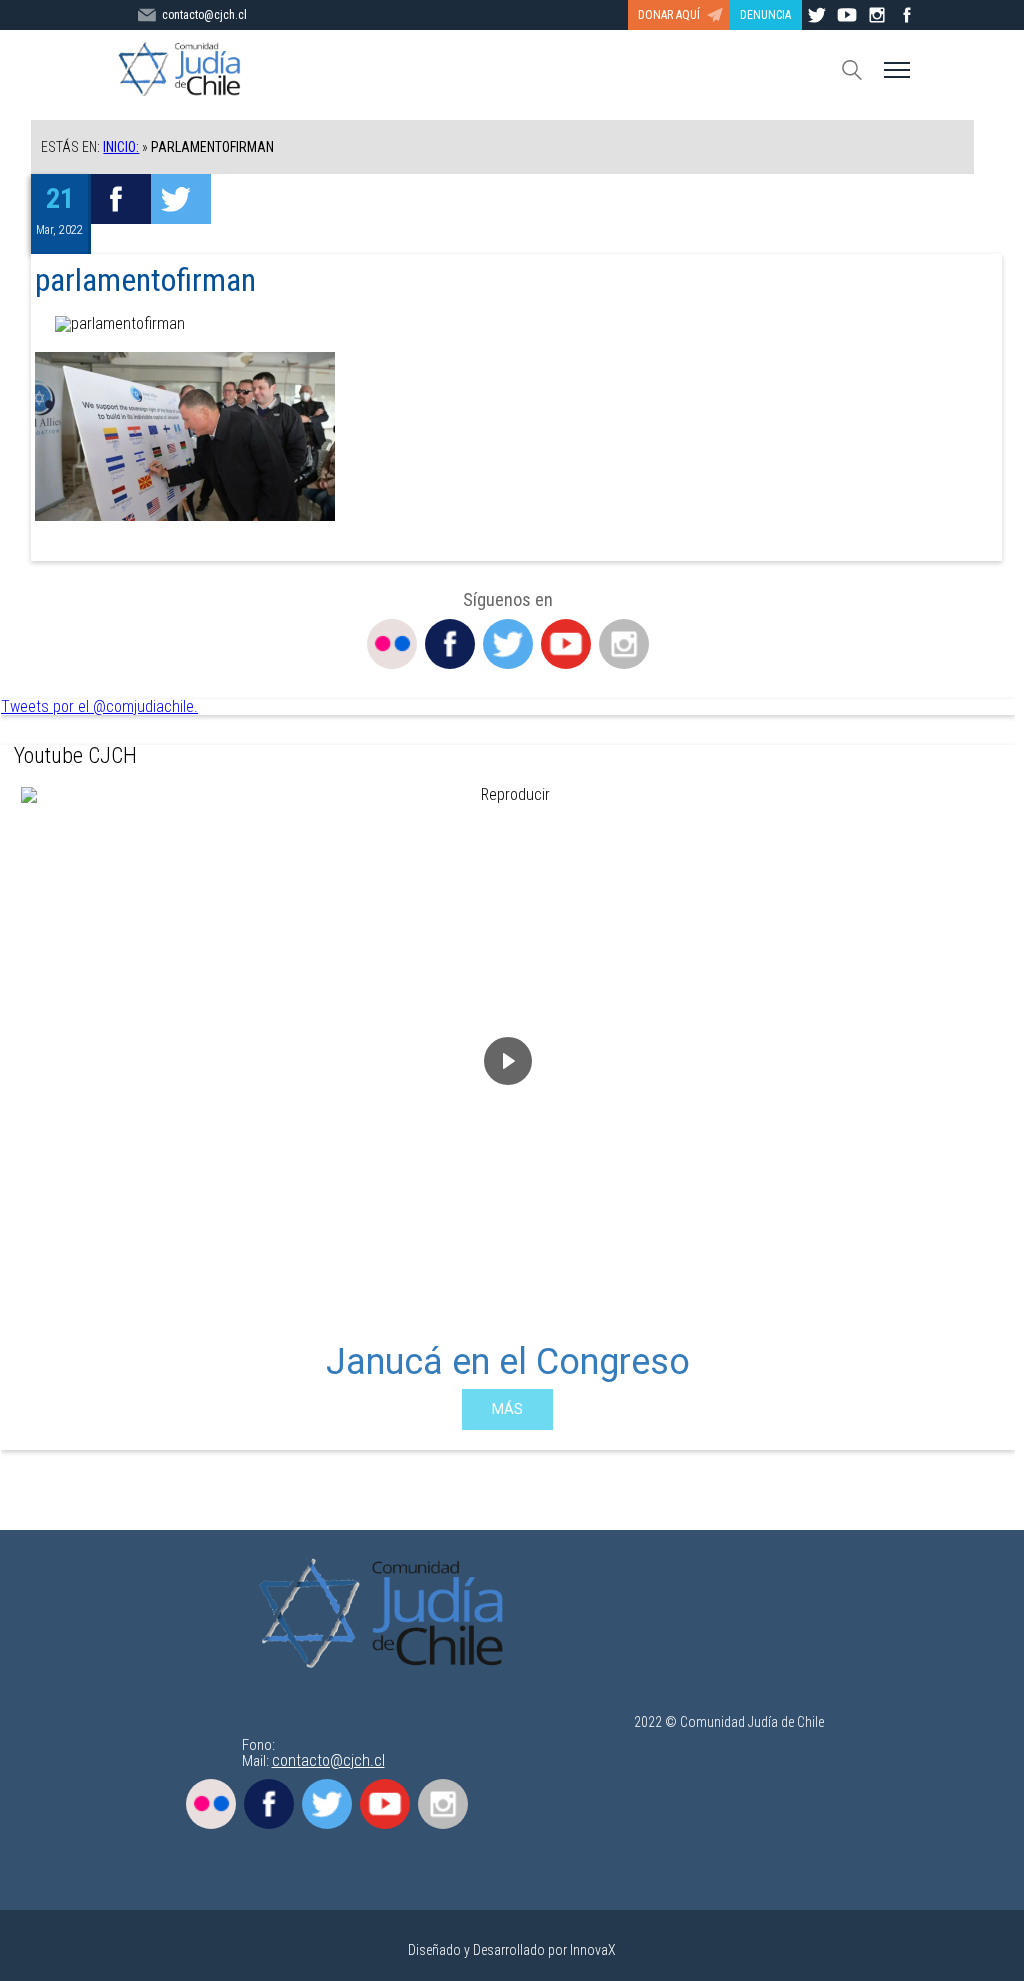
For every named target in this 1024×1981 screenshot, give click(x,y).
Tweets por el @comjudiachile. (99, 706)
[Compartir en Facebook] (121, 199)
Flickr (392, 644)
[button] (32, 1109)
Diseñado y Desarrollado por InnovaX (512, 1950)
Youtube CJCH (75, 755)
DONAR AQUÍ (669, 15)
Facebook (450, 644)
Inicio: (121, 147)
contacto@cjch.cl (204, 15)
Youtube (566, 644)
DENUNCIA (765, 15)
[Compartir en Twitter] (181, 199)
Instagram (624, 644)
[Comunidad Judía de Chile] (387, 1615)
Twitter (508, 644)
